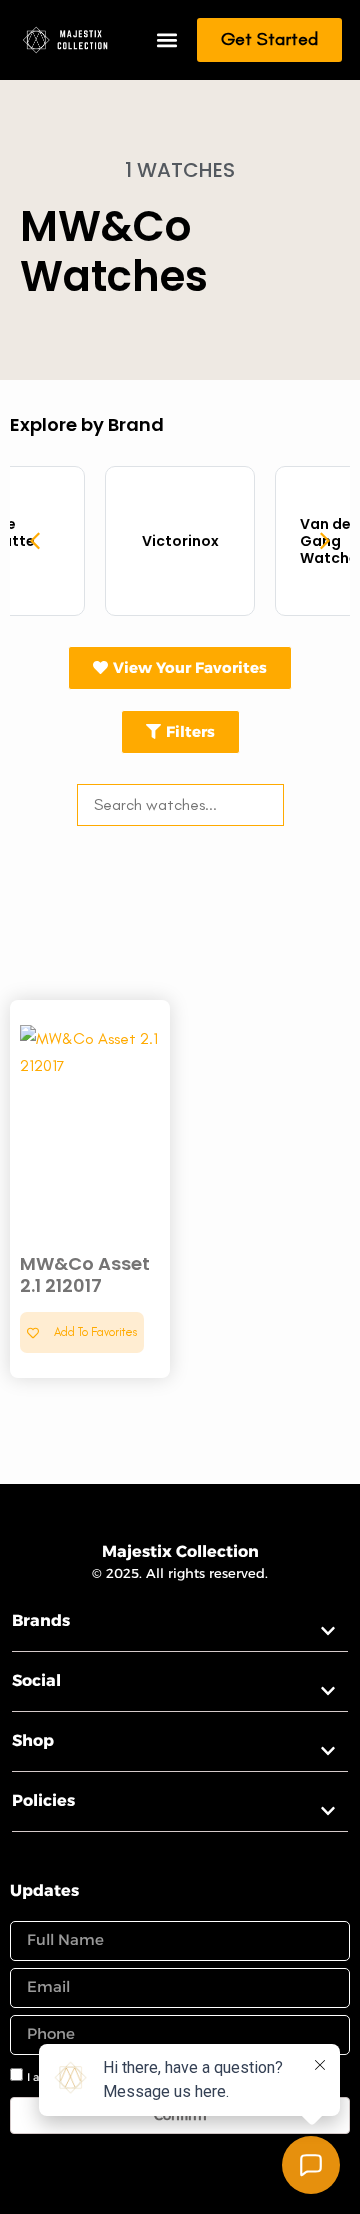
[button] (166, 40)
